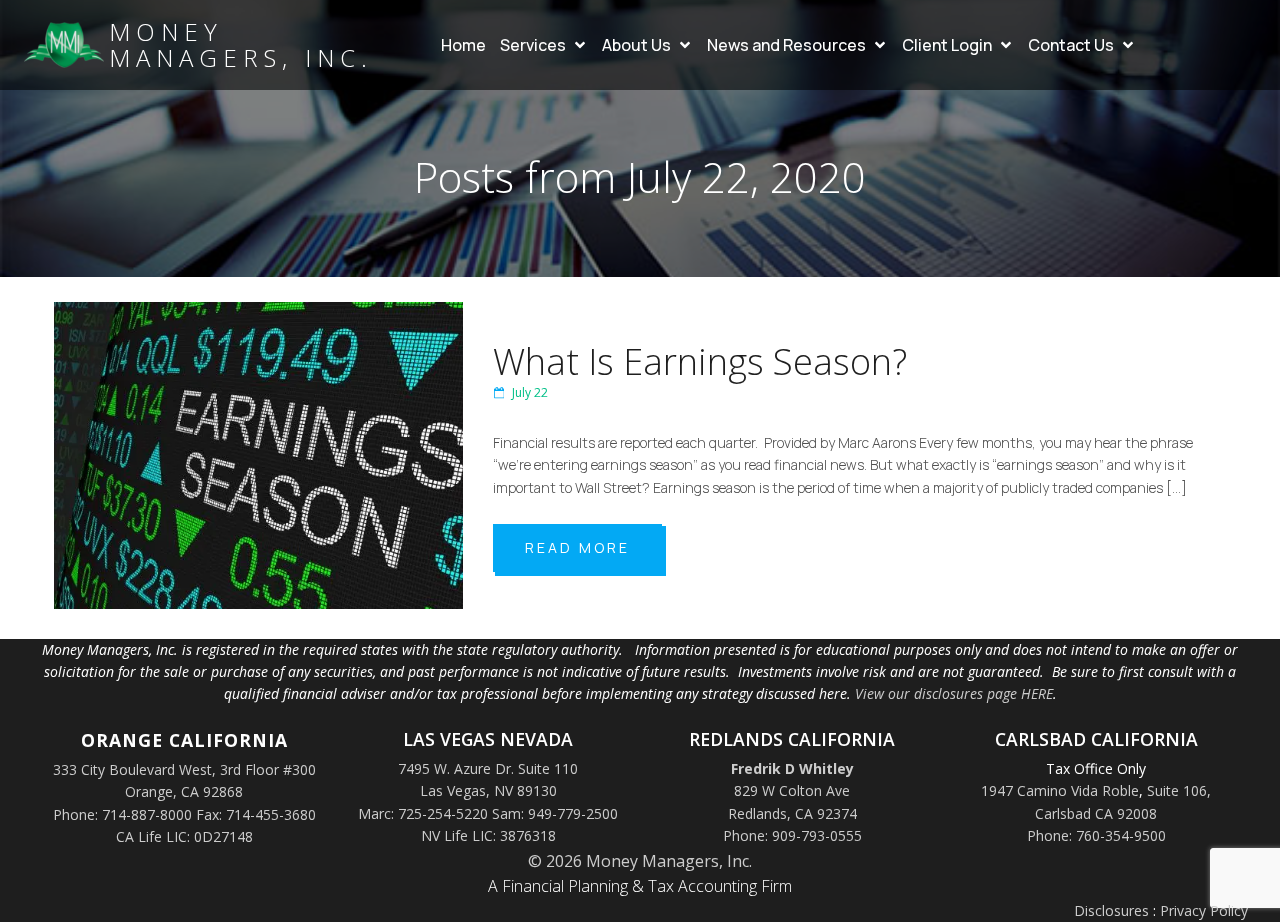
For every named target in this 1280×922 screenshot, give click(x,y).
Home (463, 45)
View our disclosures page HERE (954, 693)
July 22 (530, 392)
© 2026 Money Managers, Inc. (640, 861)
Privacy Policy (1204, 910)
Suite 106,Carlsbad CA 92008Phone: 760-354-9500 (1119, 813)
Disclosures (1111, 910)
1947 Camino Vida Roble (1060, 790)
